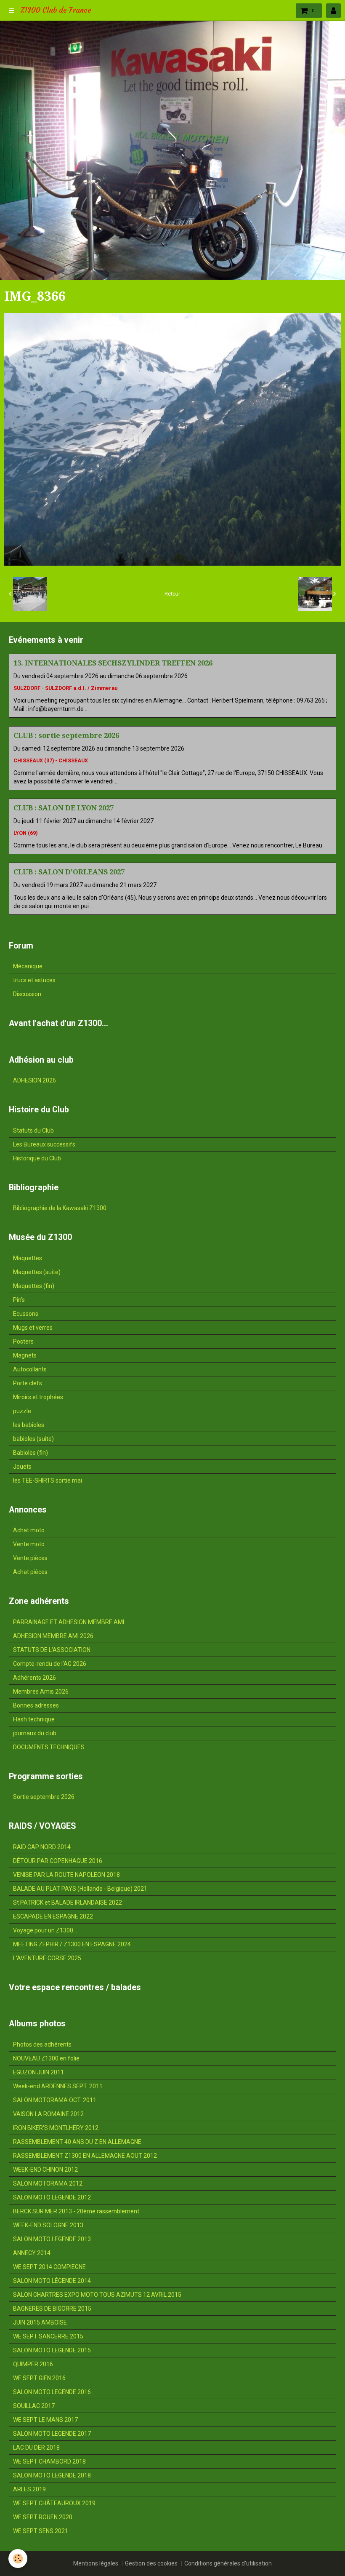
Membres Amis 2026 (41, 1692)
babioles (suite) (33, 1439)
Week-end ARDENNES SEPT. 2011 (58, 2086)
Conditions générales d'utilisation (228, 2563)
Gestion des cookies (151, 2563)
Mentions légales (96, 2563)
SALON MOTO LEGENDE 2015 (52, 2350)
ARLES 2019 (29, 2489)
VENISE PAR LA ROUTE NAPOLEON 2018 (66, 1875)
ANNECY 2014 (32, 2253)
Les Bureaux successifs (44, 1144)
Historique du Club (37, 1158)
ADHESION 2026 (34, 1080)
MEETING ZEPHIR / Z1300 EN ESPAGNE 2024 (72, 1944)
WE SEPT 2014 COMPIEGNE (49, 2267)
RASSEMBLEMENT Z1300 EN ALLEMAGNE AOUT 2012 (85, 2156)
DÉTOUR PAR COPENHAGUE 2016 (58, 1861)
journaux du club (35, 1733)
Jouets (22, 1467)
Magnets (25, 1355)
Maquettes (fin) (34, 1286)
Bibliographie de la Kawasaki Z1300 (60, 1208)
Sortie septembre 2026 (44, 1797)
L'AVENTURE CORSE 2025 (47, 1958)
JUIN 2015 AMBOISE (40, 2322)
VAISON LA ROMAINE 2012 (48, 2114)
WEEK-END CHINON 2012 (45, 2170)
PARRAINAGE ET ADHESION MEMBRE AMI (69, 1622)
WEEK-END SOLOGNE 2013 (48, 2225)
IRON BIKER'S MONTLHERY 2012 (56, 2128)
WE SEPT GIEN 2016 (39, 2378)
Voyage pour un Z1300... (45, 1930)
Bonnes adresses (36, 1705)
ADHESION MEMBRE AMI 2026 (53, 1636)
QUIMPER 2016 (33, 2364)
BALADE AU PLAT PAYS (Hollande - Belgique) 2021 (80, 1889)
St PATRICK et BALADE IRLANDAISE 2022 (68, 1903)
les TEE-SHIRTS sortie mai (48, 1480)
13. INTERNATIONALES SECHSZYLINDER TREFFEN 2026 (113, 663)
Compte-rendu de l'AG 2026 (50, 1664)
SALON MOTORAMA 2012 (48, 2183)
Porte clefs (28, 1383)
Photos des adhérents (42, 2044)
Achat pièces (30, 1572)
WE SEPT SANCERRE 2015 (48, 2336)
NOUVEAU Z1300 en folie (46, 2058)
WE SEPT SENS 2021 (41, 2531)
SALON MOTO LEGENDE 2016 (52, 2392)
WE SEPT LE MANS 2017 (45, 2420)
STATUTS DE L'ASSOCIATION (52, 1650)
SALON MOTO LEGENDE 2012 (52, 2197)
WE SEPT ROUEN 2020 (43, 2517)
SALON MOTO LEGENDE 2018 (52, 2475)
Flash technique (34, 1719)
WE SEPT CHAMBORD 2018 (49, 2461)
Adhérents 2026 (34, 1678)
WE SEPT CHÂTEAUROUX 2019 (54, 2503)
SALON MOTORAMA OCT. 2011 (55, 2100)
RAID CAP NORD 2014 (42, 1847)
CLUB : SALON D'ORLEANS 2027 (69, 872)
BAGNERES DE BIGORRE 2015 (52, 2309)
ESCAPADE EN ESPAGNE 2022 (53, 1916)
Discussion (27, 994)
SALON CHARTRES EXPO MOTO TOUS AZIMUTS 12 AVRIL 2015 (97, 2295)
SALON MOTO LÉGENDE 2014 (52, 2281)
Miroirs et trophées (38, 1397)
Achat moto (29, 1530)
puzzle (22, 1411)
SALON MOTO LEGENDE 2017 (52, 2434)
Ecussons (26, 1314)
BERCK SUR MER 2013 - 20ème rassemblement (76, 2211)
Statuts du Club (33, 1130)
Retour (172, 594)
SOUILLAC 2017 (34, 2406)
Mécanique (28, 966)
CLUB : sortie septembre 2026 (66, 735)
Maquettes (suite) (37, 1272)
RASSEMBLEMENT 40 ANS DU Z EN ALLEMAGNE (77, 2142)
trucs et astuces (34, 980)
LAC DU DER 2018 (36, 2448)
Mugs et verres (33, 1328)
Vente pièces (30, 1558)
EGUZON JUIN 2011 (38, 2072)
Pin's (19, 1300)
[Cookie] (18, 2559)
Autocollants (30, 1369)
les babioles (29, 1425)
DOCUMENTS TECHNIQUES (49, 1747)
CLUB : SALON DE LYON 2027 (64, 808)
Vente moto (29, 1544)
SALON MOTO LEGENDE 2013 (52, 2239)
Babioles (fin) (31, 1453)
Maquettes (28, 1258)
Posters (23, 1341)
